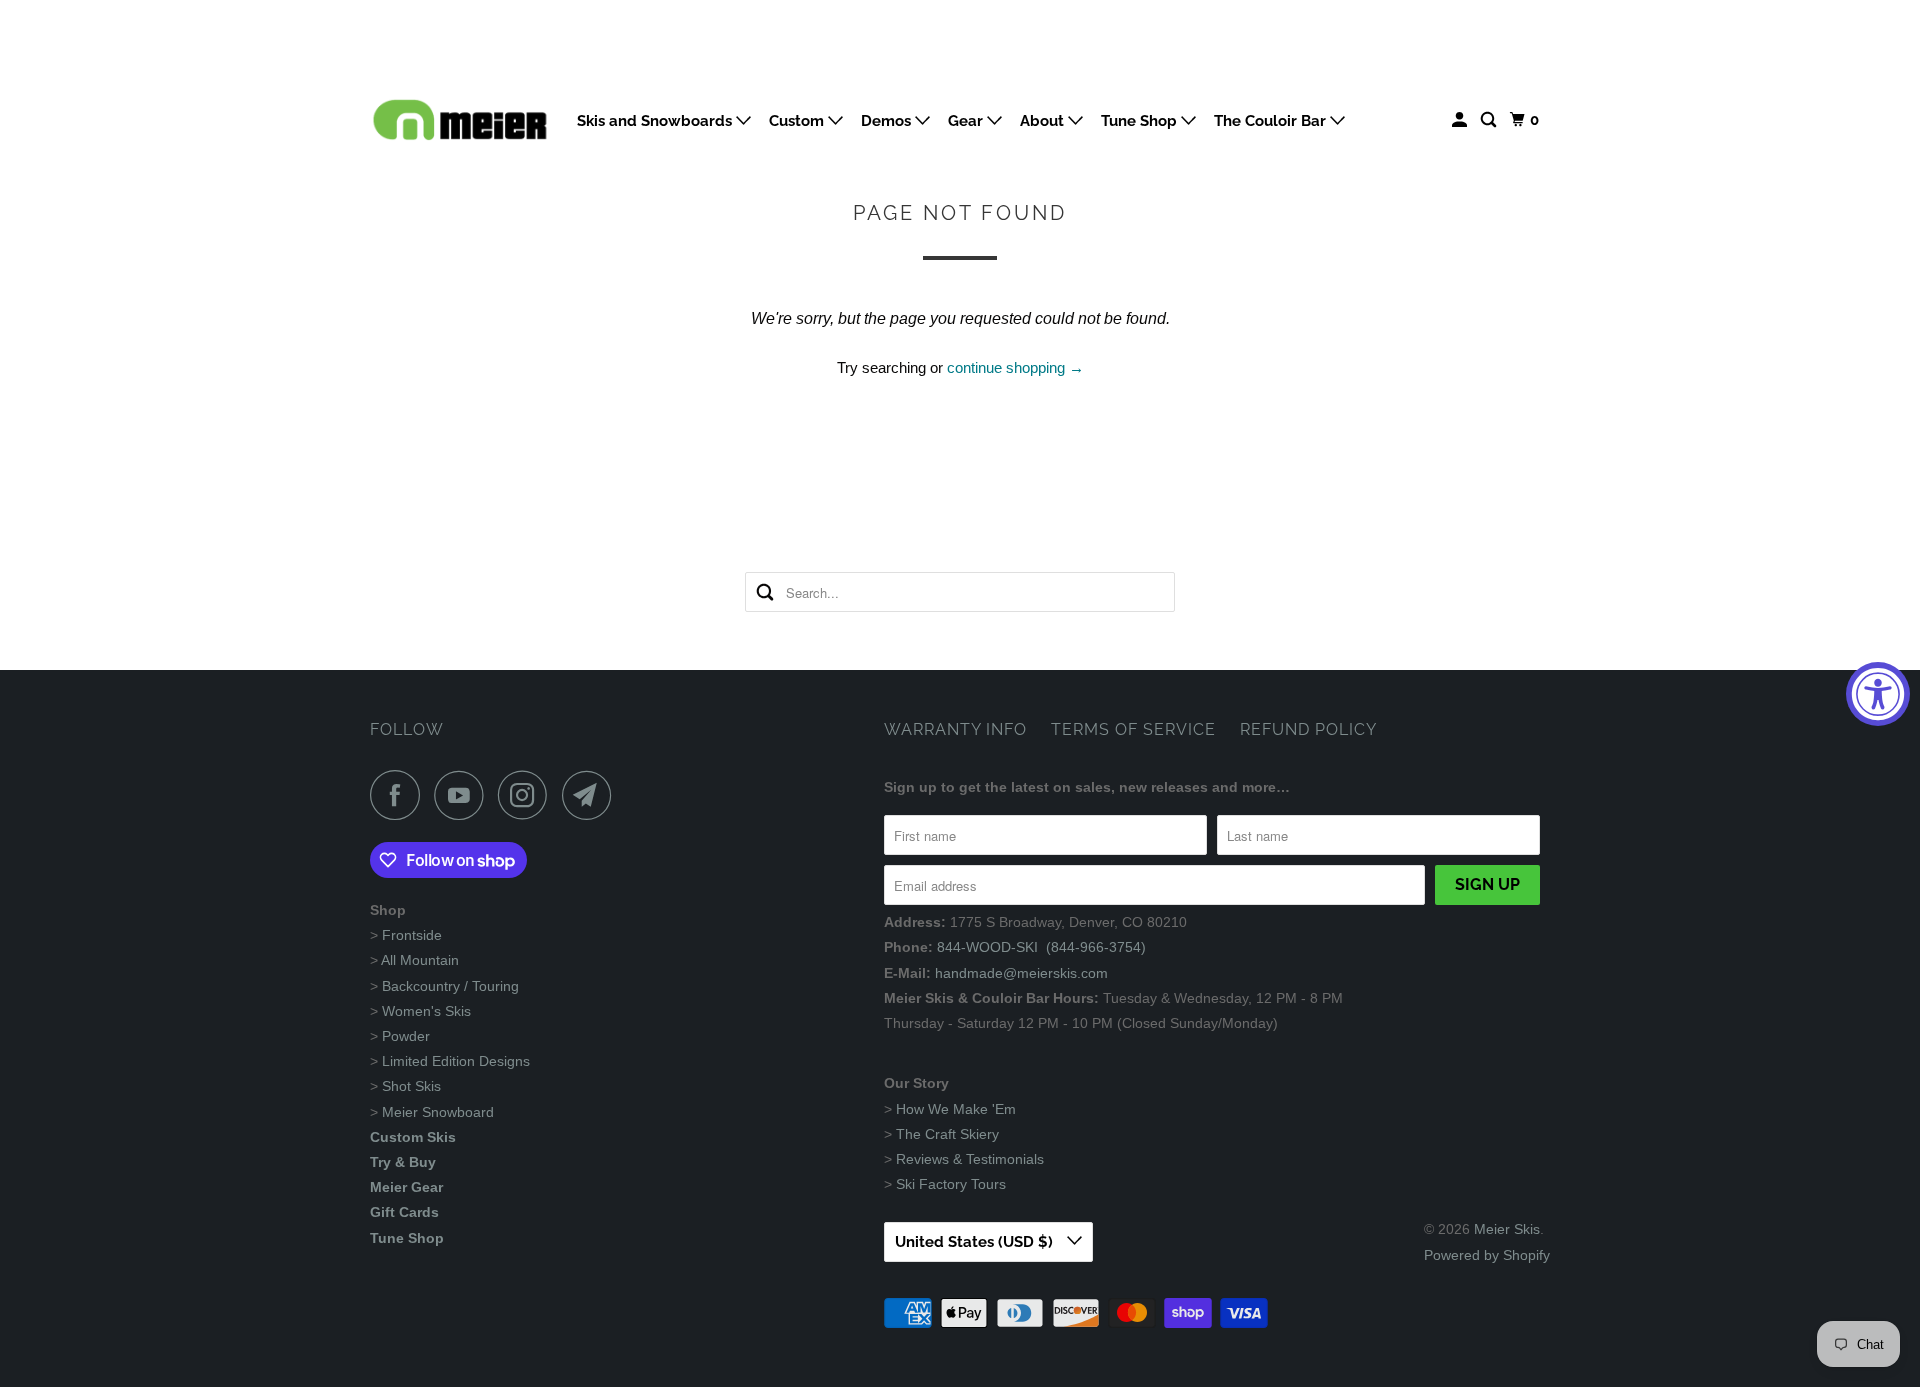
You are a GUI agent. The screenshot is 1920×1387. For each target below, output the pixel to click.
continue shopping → (1015, 367)
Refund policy (1308, 729)
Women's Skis (426, 1011)
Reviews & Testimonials (970, 1159)
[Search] (1490, 120)
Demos (888, 121)
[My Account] (1461, 120)
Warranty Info (955, 729)
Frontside (412, 935)
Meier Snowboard (438, 1112)
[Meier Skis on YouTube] (464, 795)
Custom (798, 121)
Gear (967, 121)
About (1044, 121)
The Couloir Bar (1272, 121)
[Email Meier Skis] (592, 795)
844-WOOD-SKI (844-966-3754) (1041, 947)
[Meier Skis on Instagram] (528, 795)
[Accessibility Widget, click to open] (1878, 694)
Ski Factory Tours (951, 1184)
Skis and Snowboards (656, 121)
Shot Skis (411, 1086)
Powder (406, 1036)
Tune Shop (1141, 121)
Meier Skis (1507, 1229)
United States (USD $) (976, 1242)
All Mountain (420, 960)
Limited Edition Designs (456, 1061)
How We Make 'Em (956, 1109)
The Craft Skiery (947, 1134)
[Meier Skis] (460, 128)
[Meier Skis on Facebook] (400, 795)
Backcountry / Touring (450, 986)
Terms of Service (1133, 729)
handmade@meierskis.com (1021, 973)
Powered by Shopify (1487, 1255)
